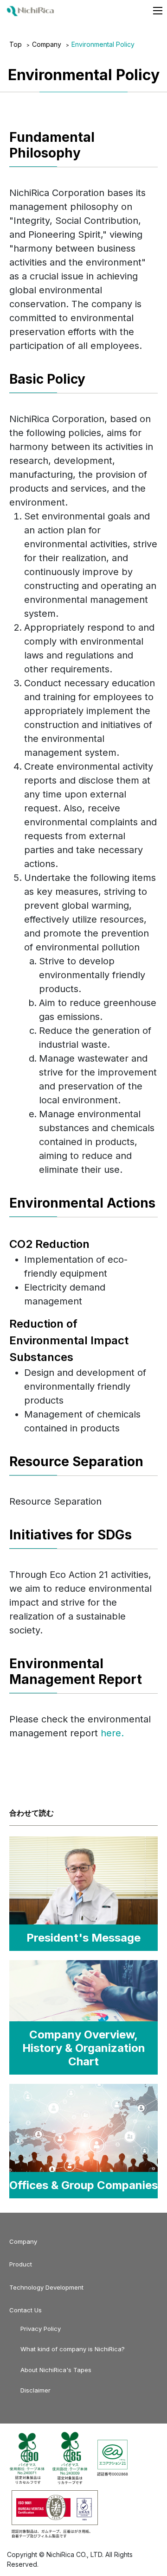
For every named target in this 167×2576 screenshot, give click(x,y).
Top (16, 44)
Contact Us (26, 2310)
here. (112, 1733)
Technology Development (46, 2287)
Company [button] (23, 2241)
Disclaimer (35, 2390)
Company (47, 44)
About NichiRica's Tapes (56, 2370)
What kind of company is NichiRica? (73, 2349)
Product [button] (21, 2264)
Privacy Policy (41, 2329)
